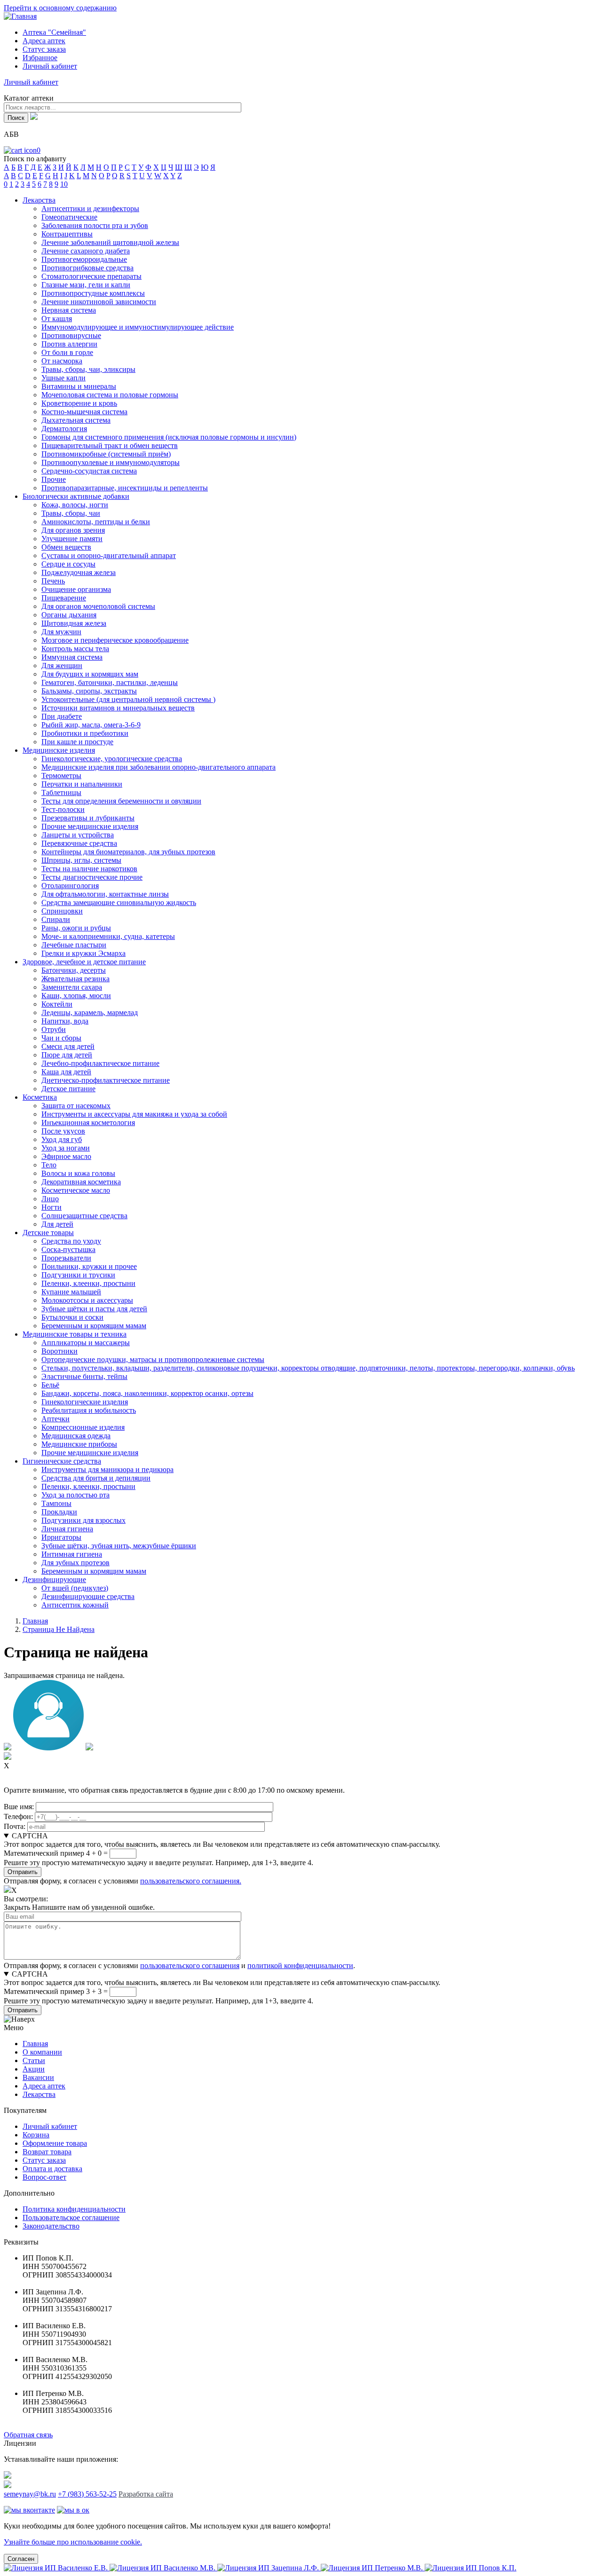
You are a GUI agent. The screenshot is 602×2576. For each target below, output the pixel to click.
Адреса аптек (44, 41)
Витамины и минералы (79, 386)
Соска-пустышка (68, 1249)
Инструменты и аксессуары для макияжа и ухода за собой (134, 1114)
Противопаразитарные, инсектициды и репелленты (125, 488)
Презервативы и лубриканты (88, 818)
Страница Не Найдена (59, 1629)
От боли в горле (67, 352)
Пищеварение (64, 598)
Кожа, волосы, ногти (75, 505)
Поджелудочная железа (79, 572)
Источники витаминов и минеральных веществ (118, 708)
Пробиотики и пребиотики (85, 733)
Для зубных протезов (75, 1563)
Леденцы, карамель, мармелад (90, 1012)
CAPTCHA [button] (30, 1836)
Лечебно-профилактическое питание (100, 1063)
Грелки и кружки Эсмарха (83, 953)
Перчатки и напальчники (82, 784)
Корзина (36, 2135)
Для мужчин (61, 632)
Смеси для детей (68, 1046)
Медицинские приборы (79, 1444)
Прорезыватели (66, 1258)
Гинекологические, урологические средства (112, 759)
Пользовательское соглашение (71, 2218)
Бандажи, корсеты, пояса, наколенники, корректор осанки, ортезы (147, 1393)
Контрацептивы (67, 234)
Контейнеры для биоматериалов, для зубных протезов (128, 852)
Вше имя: (19, 1807)
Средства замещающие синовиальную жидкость (119, 902)
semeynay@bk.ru (30, 2494)
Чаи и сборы (61, 1038)
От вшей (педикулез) (75, 1588)
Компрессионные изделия (83, 1427)
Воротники (59, 1351)
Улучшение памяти (72, 539)
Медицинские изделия (59, 750)
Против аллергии (69, 344)
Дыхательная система (76, 420)
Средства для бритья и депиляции (96, 1478)
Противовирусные (71, 335)
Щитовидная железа (74, 623)
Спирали (56, 919)
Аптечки (55, 1419)
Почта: (15, 1826)
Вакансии (38, 2077)
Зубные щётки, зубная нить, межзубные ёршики (119, 1546)
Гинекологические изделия (85, 1402)
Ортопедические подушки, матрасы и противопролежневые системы (153, 1359)
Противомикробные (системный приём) (106, 454)
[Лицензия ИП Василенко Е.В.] (57, 2568)
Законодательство (51, 2226)
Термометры (61, 776)
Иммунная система (72, 657)
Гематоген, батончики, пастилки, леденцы (110, 682)
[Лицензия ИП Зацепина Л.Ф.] (269, 2568)
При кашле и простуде (77, 742)
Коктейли (57, 1004)
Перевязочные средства (79, 843)
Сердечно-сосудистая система (89, 471)
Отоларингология (70, 886)
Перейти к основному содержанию (60, 8)
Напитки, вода (65, 1021)
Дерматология (64, 429)
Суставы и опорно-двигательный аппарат (109, 555)
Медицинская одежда (76, 1436)
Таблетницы (61, 792)
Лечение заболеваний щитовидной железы (110, 242)
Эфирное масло (66, 1156)
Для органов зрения (73, 530)
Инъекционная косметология (88, 1123)
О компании (42, 2052)
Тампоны (56, 1503)
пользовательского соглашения (190, 1965)
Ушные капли (63, 378)
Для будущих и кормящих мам (90, 674)
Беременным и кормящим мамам (94, 1326)
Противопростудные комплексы (93, 293)
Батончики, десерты (74, 970)
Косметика (40, 1097)
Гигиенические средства (62, 1461)
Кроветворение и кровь (79, 403)
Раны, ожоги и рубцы (76, 928)
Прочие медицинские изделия (90, 826)
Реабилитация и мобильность (89, 1410)
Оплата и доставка (52, 2169)
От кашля (57, 319)
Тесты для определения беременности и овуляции (121, 801)
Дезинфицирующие (54, 1579)
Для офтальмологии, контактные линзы (105, 894)
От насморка (62, 361)
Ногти (51, 1207)
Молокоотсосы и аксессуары (87, 1300)
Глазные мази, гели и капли (86, 285)
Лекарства (39, 200)
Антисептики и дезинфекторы (90, 209)
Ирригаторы (61, 1537)
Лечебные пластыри (74, 945)
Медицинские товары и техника (75, 1334)
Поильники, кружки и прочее (89, 1266)
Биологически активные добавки (76, 496)
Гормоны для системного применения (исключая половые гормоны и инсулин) (169, 437)
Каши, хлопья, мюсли (76, 996)
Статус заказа (44, 49)
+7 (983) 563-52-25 (87, 2494)
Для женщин (62, 666)
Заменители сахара (72, 987)
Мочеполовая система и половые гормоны (110, 395)
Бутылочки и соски (72, 1317)
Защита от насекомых (76, 1106)
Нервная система (69, 310)
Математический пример (44, 1853)
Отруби (54, 1029)
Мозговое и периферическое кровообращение (115, 640)
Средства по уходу (71, 1241)
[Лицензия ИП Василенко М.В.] (163, 2568)
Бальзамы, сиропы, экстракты (89, 691)
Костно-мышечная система (84, 412)
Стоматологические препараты (91, 276)
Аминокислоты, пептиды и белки (96, 522)
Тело (49, 1165)
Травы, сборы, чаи (71, 513)
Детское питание (68, 1089)
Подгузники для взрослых (83, 1520)
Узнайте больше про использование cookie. (73, 2542)
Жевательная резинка (75, 979)
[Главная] (20, 16)
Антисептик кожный (75, 1605)
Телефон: (18, 1816)
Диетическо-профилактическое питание (106, 1080)
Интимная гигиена (72, 1554)
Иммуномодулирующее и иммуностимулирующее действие (138, 327)
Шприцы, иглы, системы (81, 860)
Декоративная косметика (81, 1182)
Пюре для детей (67, 1055)
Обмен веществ (66, 547)
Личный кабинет (50, 2126)
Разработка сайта (146, 2494)
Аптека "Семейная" (54, 32)
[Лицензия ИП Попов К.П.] (471, 2568)
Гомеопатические (69, 217)
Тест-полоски (63, 809)
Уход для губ (62, 1139)
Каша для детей (66, 1072)
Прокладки (59, 1512)
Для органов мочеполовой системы (98, 606)
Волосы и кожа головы (78, 1173)
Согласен (21, 2559)
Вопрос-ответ (44, 2177)
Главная (35, 1621)
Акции (34, 2069)
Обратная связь (28, 2435)
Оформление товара (55, 2143)
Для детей (57, 1224)
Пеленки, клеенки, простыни (88, 1283)
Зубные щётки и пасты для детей (94, 1309)
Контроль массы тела (75, 649)
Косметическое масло (76, 1190)
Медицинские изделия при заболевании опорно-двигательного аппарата (158, 767)
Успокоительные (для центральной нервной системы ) (128, 699)
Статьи (34, 2060)
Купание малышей (71, 1292)
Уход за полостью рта (75, 1495)
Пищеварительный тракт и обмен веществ (110, 445)
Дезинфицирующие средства (88, 1596)
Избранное (40, 58)
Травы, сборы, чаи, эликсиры (88, 369)
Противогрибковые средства (87, 268)
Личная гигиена (67, 1529)
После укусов (63, 1131)
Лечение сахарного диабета (86, 251)
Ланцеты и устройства (78, 835)
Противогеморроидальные (84, 259)
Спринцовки (62, 911)
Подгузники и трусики (78, 1275)
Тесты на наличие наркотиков (89, 869)
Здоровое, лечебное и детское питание (84, 962)
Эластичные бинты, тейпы (84, 1376)
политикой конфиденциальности (300, 1965)
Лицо (50, 1199)
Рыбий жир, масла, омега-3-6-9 (91, 725)
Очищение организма (76, 589)
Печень (53, 581)
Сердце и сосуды (68, 564)
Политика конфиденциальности (74, 2209)
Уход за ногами (66, 1148)
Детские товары (48, 1233)
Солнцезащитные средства (84, 1216)
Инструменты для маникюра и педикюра (107, 1469)
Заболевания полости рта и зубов (95, 225)
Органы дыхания (69, 615)
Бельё (50, 1385)
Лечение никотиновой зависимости (99, 302)
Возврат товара (47, 2152)
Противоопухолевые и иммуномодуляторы (111, 462)
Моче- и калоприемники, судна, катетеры (108, 936)
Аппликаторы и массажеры (86, 1343)
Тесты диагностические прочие (92, 877)
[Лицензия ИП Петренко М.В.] (373, 2568)
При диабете (62, 716)
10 (64, 184)
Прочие (54, 479)
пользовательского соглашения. (191, 1881)
